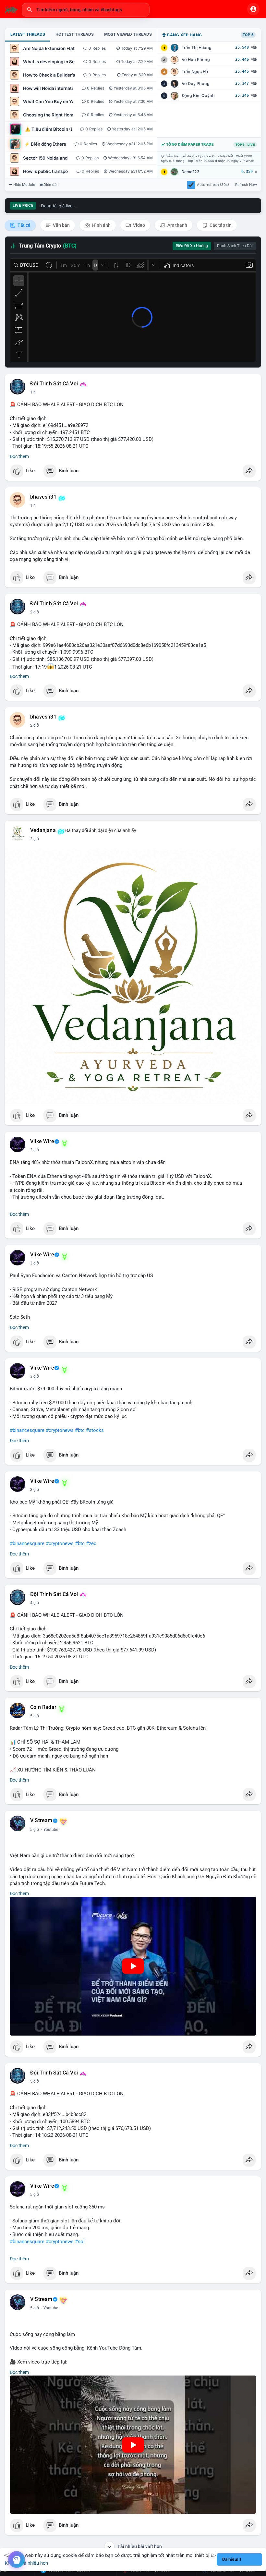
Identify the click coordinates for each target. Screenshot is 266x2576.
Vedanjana (43, 830)
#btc (80, 1430)
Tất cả (24, 225)
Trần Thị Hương (197, 48)
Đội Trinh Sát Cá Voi (54, 384)
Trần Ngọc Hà (195, 72)
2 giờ (35, 612)
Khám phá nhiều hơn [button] (26, 2563)
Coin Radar (43, 1707)
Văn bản (61, 225)
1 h (33, 392)
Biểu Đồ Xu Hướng (192, 246)
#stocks (95, 1430)
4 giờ (35, 1603)
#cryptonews (60, 1430)
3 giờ (35, 1263)
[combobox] (86, 10)
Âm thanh (177, 225)
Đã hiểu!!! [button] (232, 2559)
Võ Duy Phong (196, 84)
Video (139, 225)
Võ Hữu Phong (196, 60)
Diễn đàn (51, 185)
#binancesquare (27, 1430)
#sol (80, 2242)
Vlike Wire (42, 1142)
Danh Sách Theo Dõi (235, 246)
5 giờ (35, 1716)
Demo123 (190, 172)
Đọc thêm (19, 456)
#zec (91, 1543)
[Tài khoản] (253, 9)
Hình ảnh (101, 225)
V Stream (41, 1820)
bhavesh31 (43, 497)
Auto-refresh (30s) (213, 185)
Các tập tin (220, 225)
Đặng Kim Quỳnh (198, 96)
